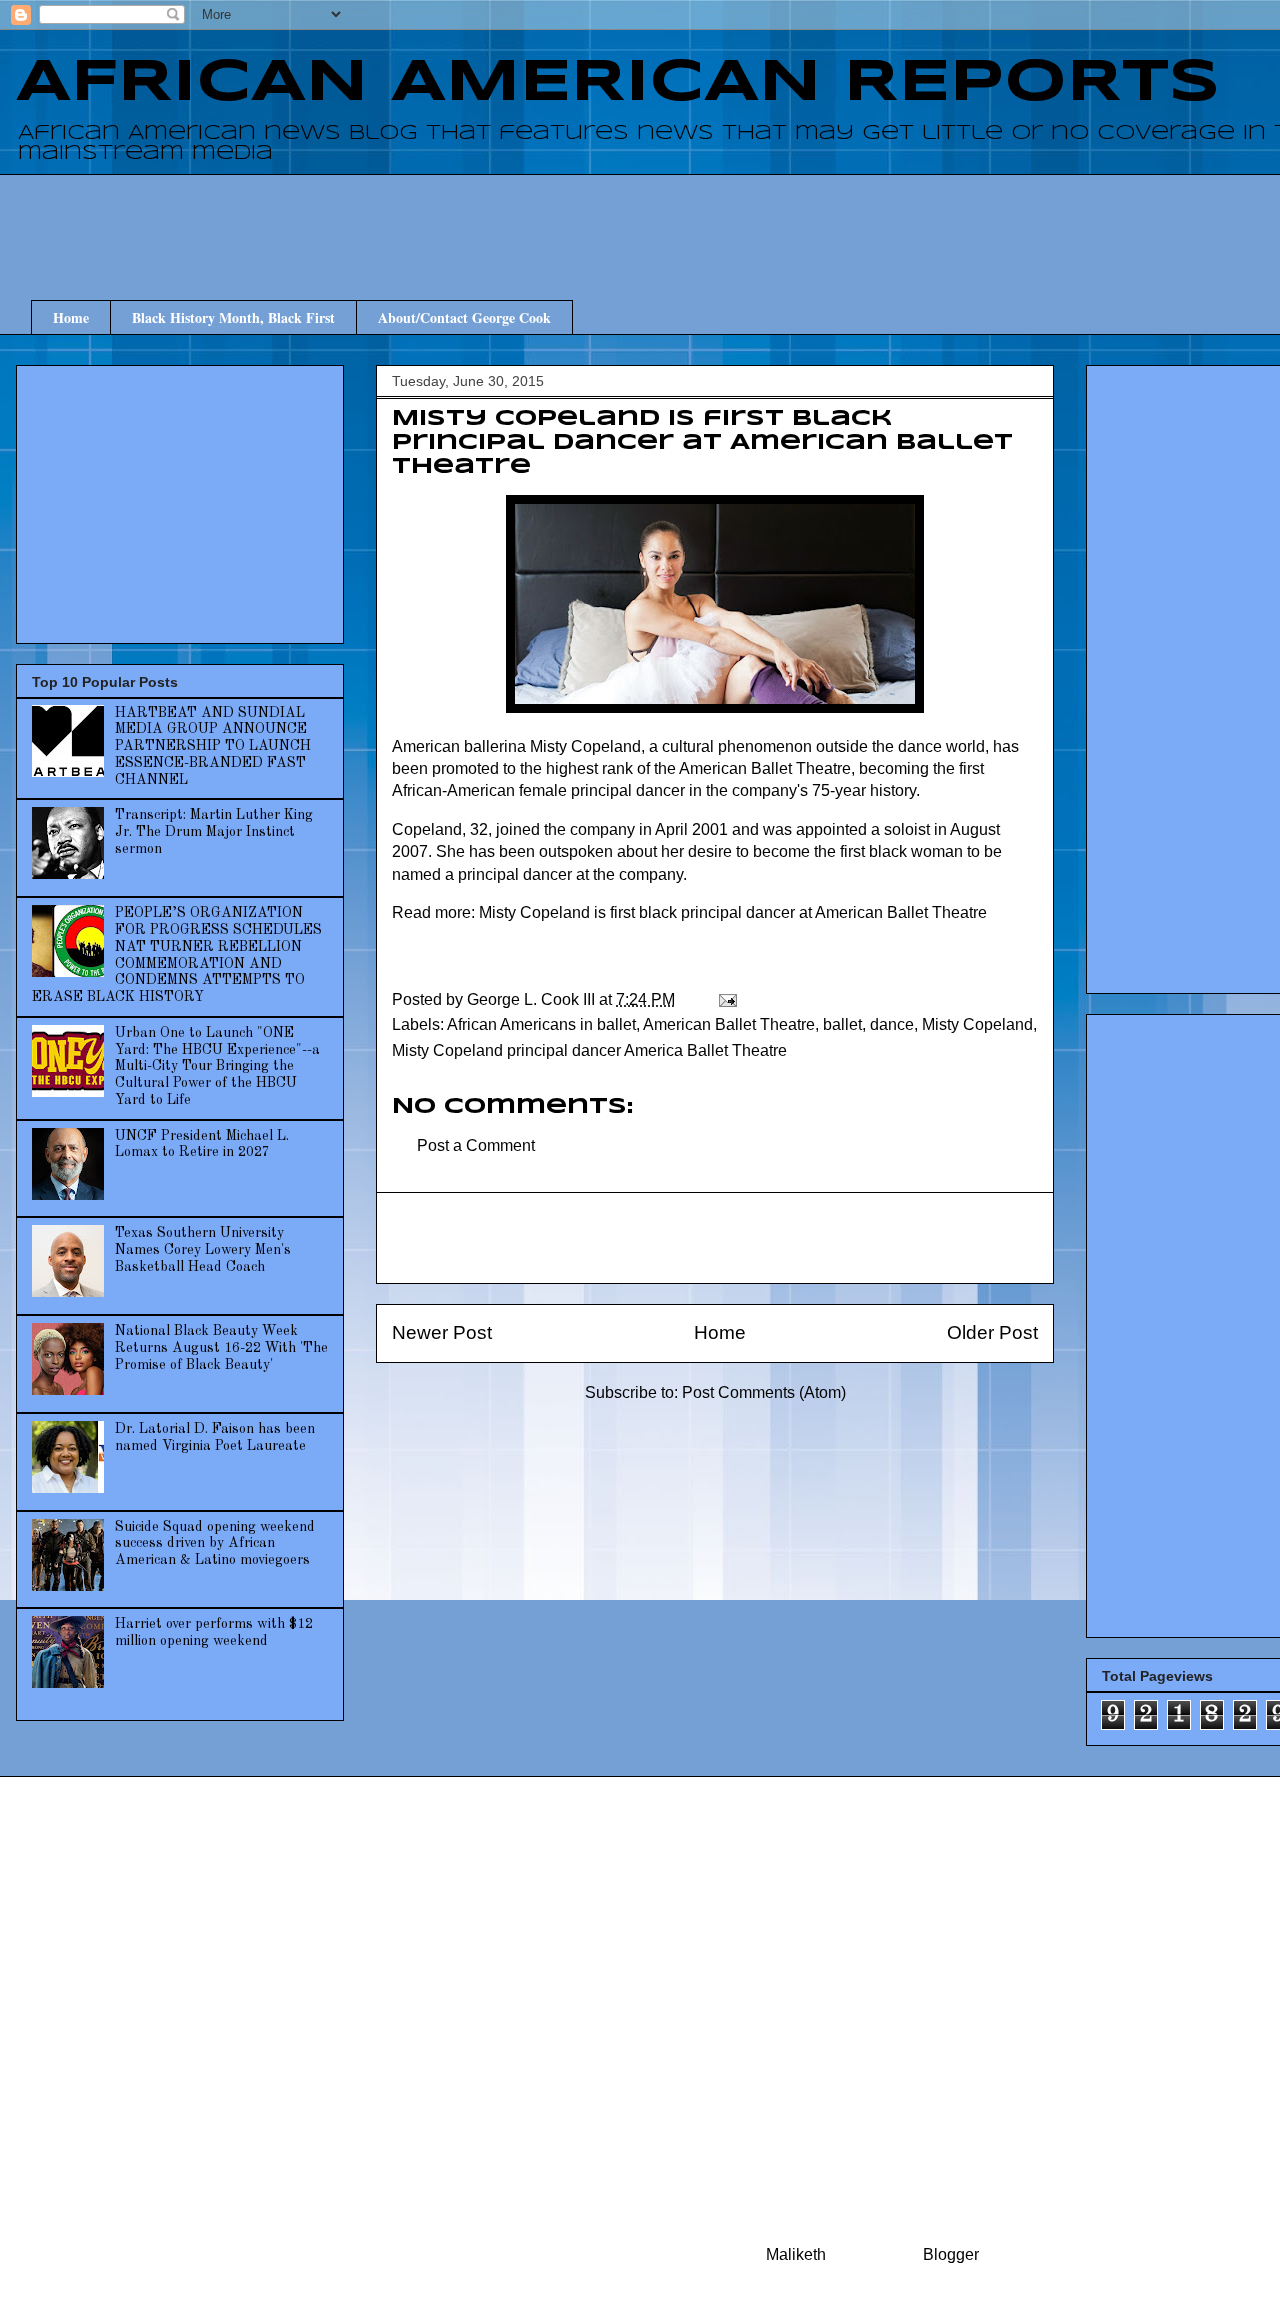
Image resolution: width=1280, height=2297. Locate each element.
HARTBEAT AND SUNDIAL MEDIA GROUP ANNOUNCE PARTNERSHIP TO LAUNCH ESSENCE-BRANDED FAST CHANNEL (213, 746)
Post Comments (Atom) (764, 1392)
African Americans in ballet (541, 1024)
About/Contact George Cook (464, 317)
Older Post (992, 1332)
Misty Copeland (977, 1024)
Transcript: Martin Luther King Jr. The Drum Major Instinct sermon (214, 832)
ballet (842, 1024)
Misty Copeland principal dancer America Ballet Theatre (589, 1050)
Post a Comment (476, 1145)
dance (892, 1024)
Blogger (950, 2254)
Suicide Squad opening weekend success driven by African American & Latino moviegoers (215, 1544)
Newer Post (442, 1332)
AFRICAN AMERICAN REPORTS (618, 83)
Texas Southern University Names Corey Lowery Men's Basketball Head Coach (203, 1250)
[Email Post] (726, 999)
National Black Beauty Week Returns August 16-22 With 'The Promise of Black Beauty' (221, 1348)
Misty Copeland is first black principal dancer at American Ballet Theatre (733, 912)
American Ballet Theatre (729, 1024)
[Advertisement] (730, 219)
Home (71, 317)
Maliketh (796, 2254)
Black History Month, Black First (233, 317)
